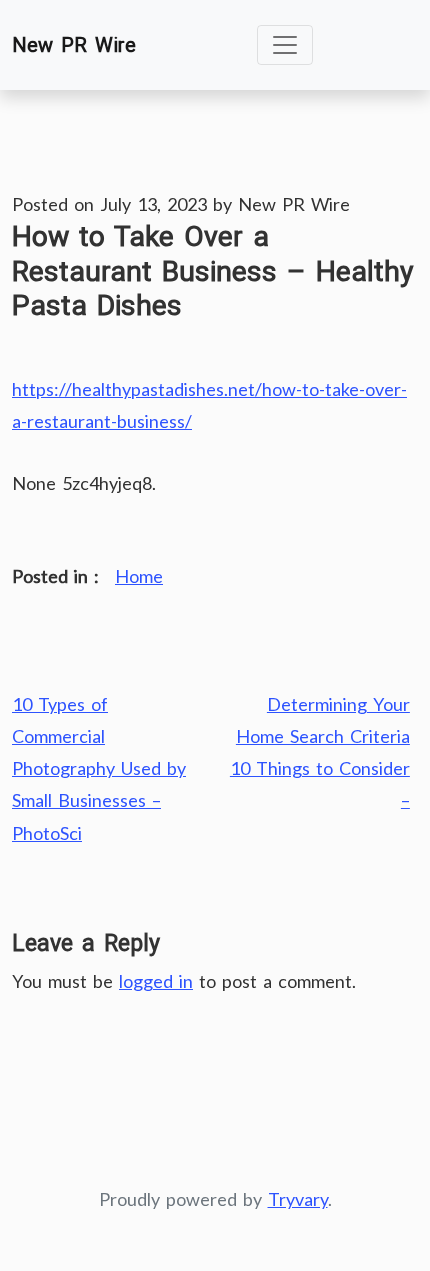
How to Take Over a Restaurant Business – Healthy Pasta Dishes (212, 270)
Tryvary (298, 1199)
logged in (156, 981)
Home (139, 576)
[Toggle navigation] (285, 45)
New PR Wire (74, 45)
